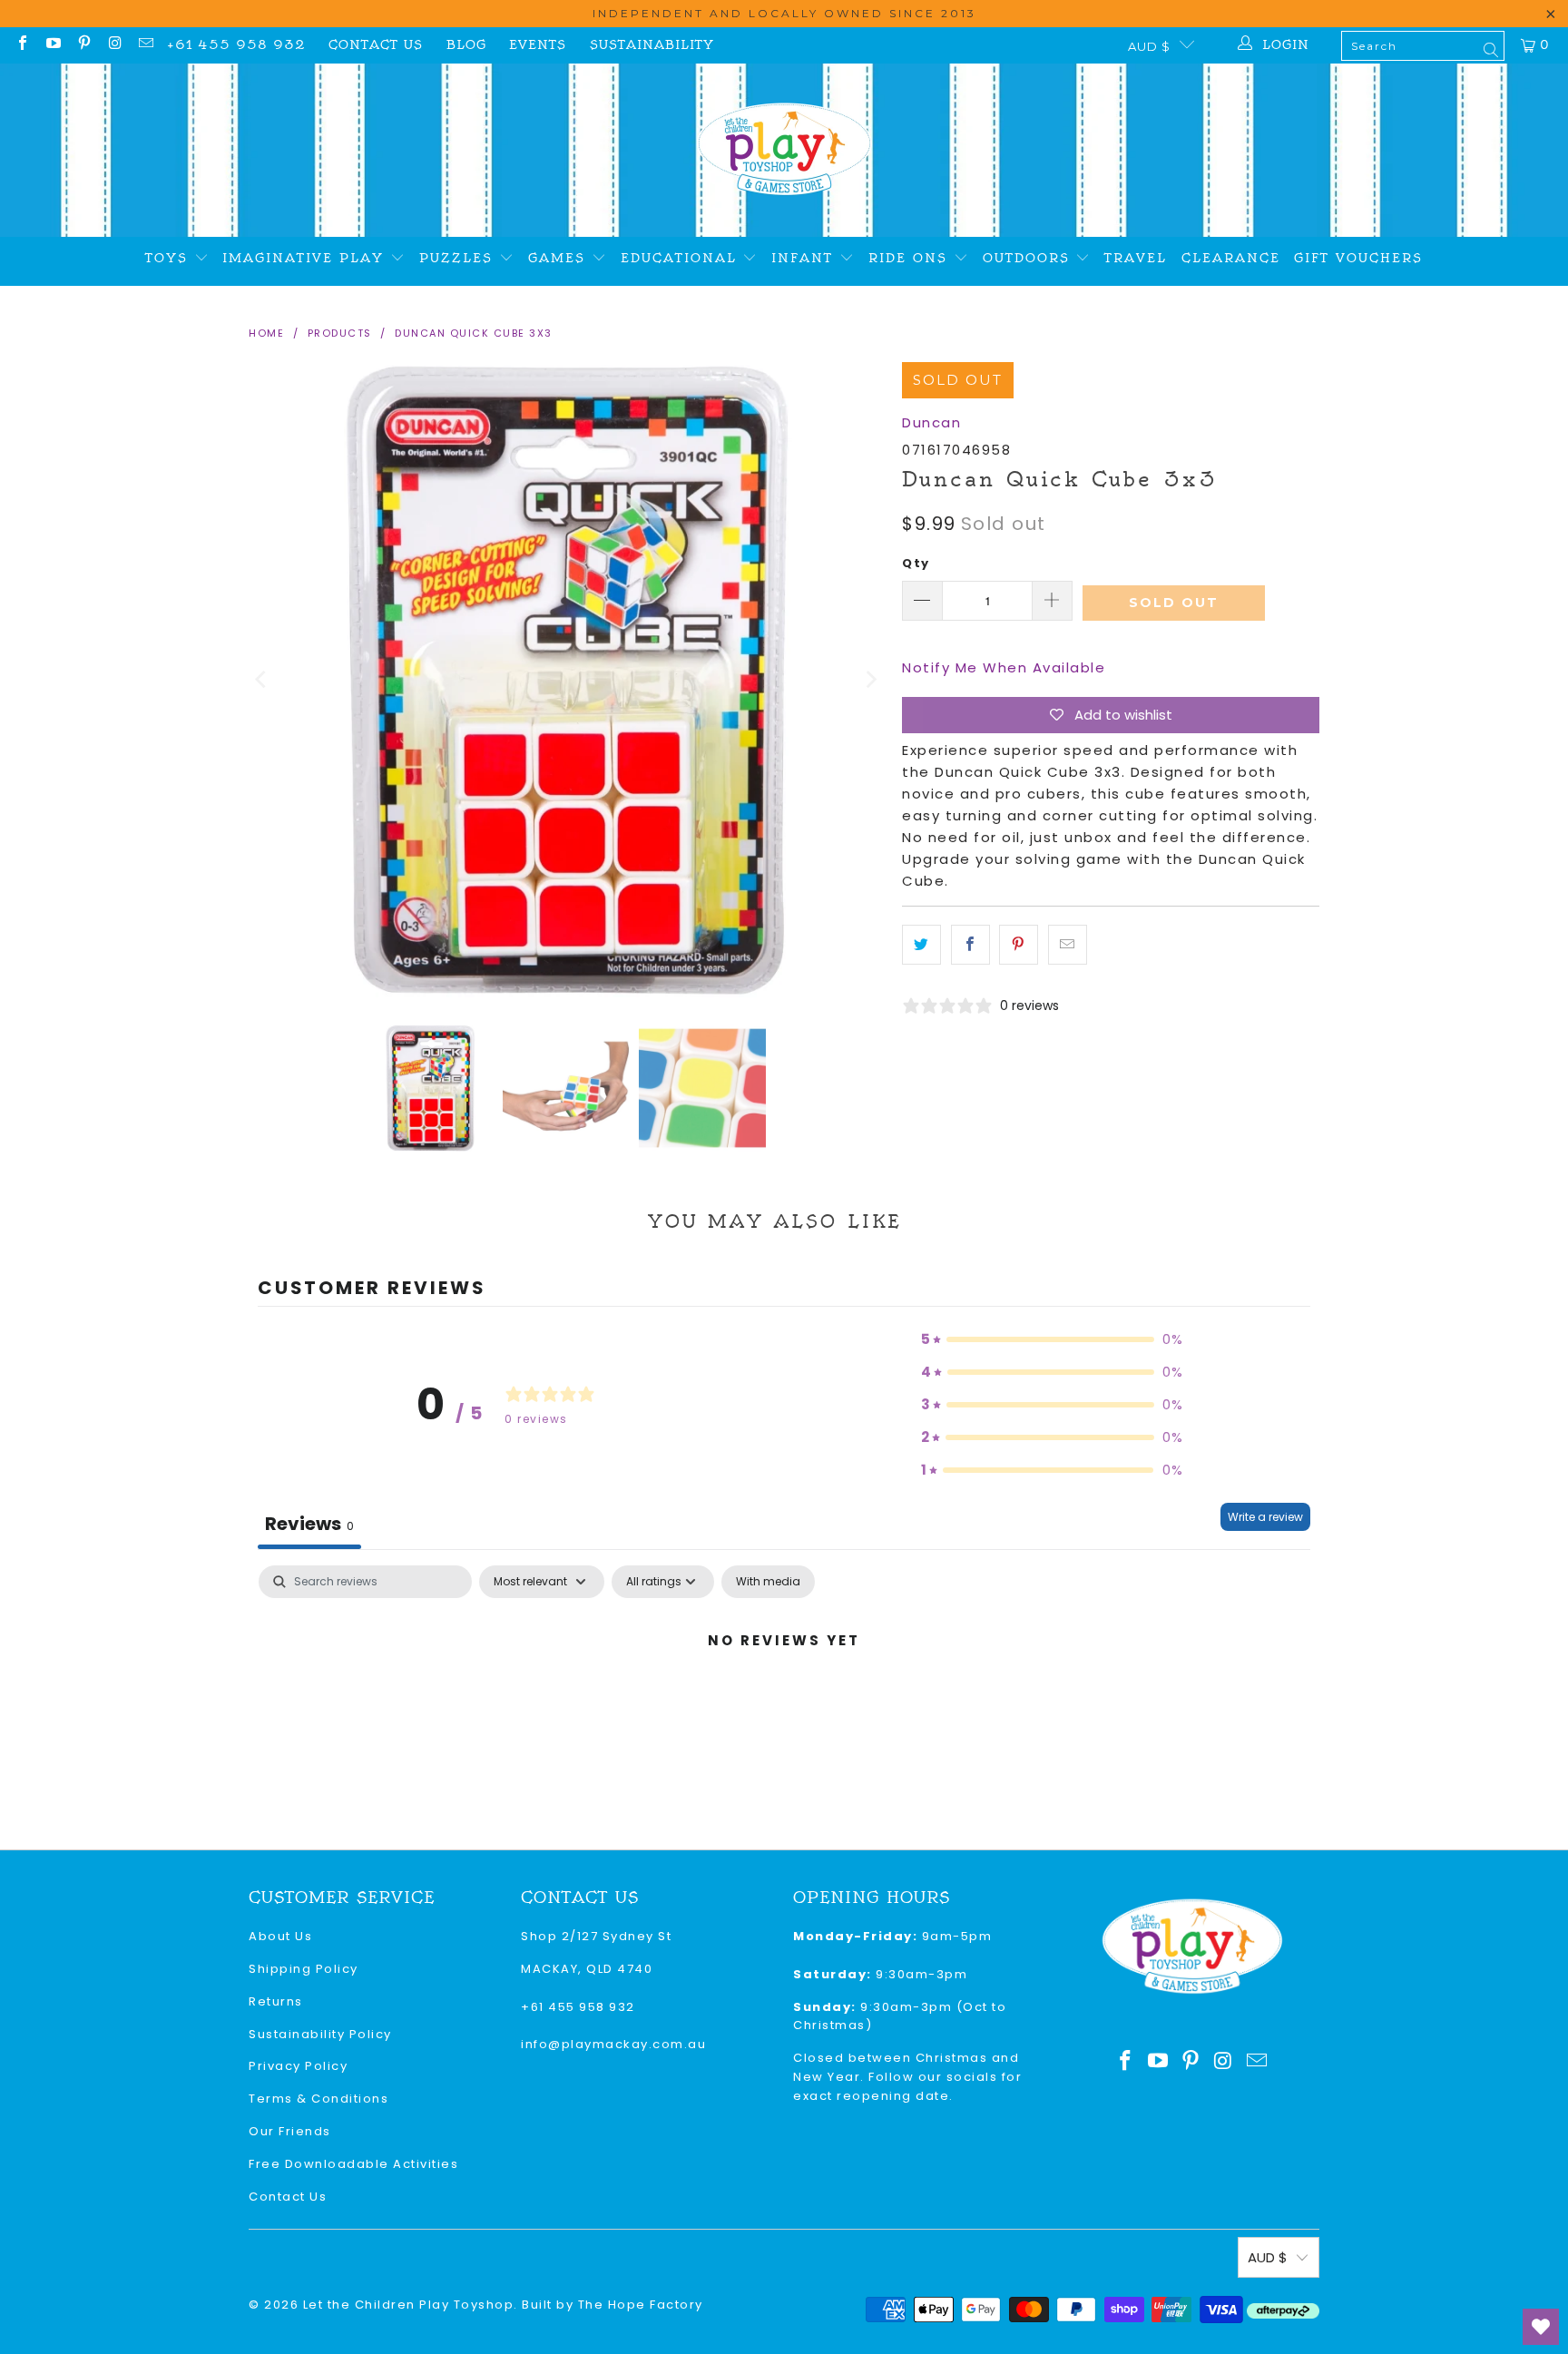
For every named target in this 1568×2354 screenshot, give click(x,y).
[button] (1053, 1339)
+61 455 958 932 (236, 45)
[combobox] (1423, 46)
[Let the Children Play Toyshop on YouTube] (53, 45)
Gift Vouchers (1358, 258)
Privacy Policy (298, 2066)
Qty (916, 563)
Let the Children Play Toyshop (409, 2305)
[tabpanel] (784, 1702)
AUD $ (1149, 46)
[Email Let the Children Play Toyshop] (145, 45)
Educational (682, 258)
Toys (170, 258)
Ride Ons (911, 258)
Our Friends (290, 2131)
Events (538, 45)
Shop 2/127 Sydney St (596, 1936)
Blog (466, 45)
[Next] (870, 680)
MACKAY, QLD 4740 (587, 1969)
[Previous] (262, 680)
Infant (805, 258)
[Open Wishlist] (1541, 2327)
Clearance (1231, 258)
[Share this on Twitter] (921, 945)
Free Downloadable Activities (353, 2164)
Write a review (1265, 1517)
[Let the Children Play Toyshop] (784, 150)
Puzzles (459, 258)
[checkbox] (768, 1582)
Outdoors (1029, 258)
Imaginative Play (306, 258)
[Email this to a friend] (1068, 945)
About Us (280, 1936)
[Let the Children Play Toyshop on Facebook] (22, 45)
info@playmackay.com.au (613, 2044)
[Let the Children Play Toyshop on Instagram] (114, 45)
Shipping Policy (304, 1969)
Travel (1136, 258)
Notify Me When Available (1004, 667)
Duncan (931, 422)
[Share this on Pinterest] (1019, 945)
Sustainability (652, 45)
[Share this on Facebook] (970, 945)
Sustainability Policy (320, 2034)
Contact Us (376, 45)
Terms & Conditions (318, 2099)
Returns (276, 2001)
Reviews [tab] (309, 1524)
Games (560, 258)
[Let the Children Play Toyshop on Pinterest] (83, 45)
